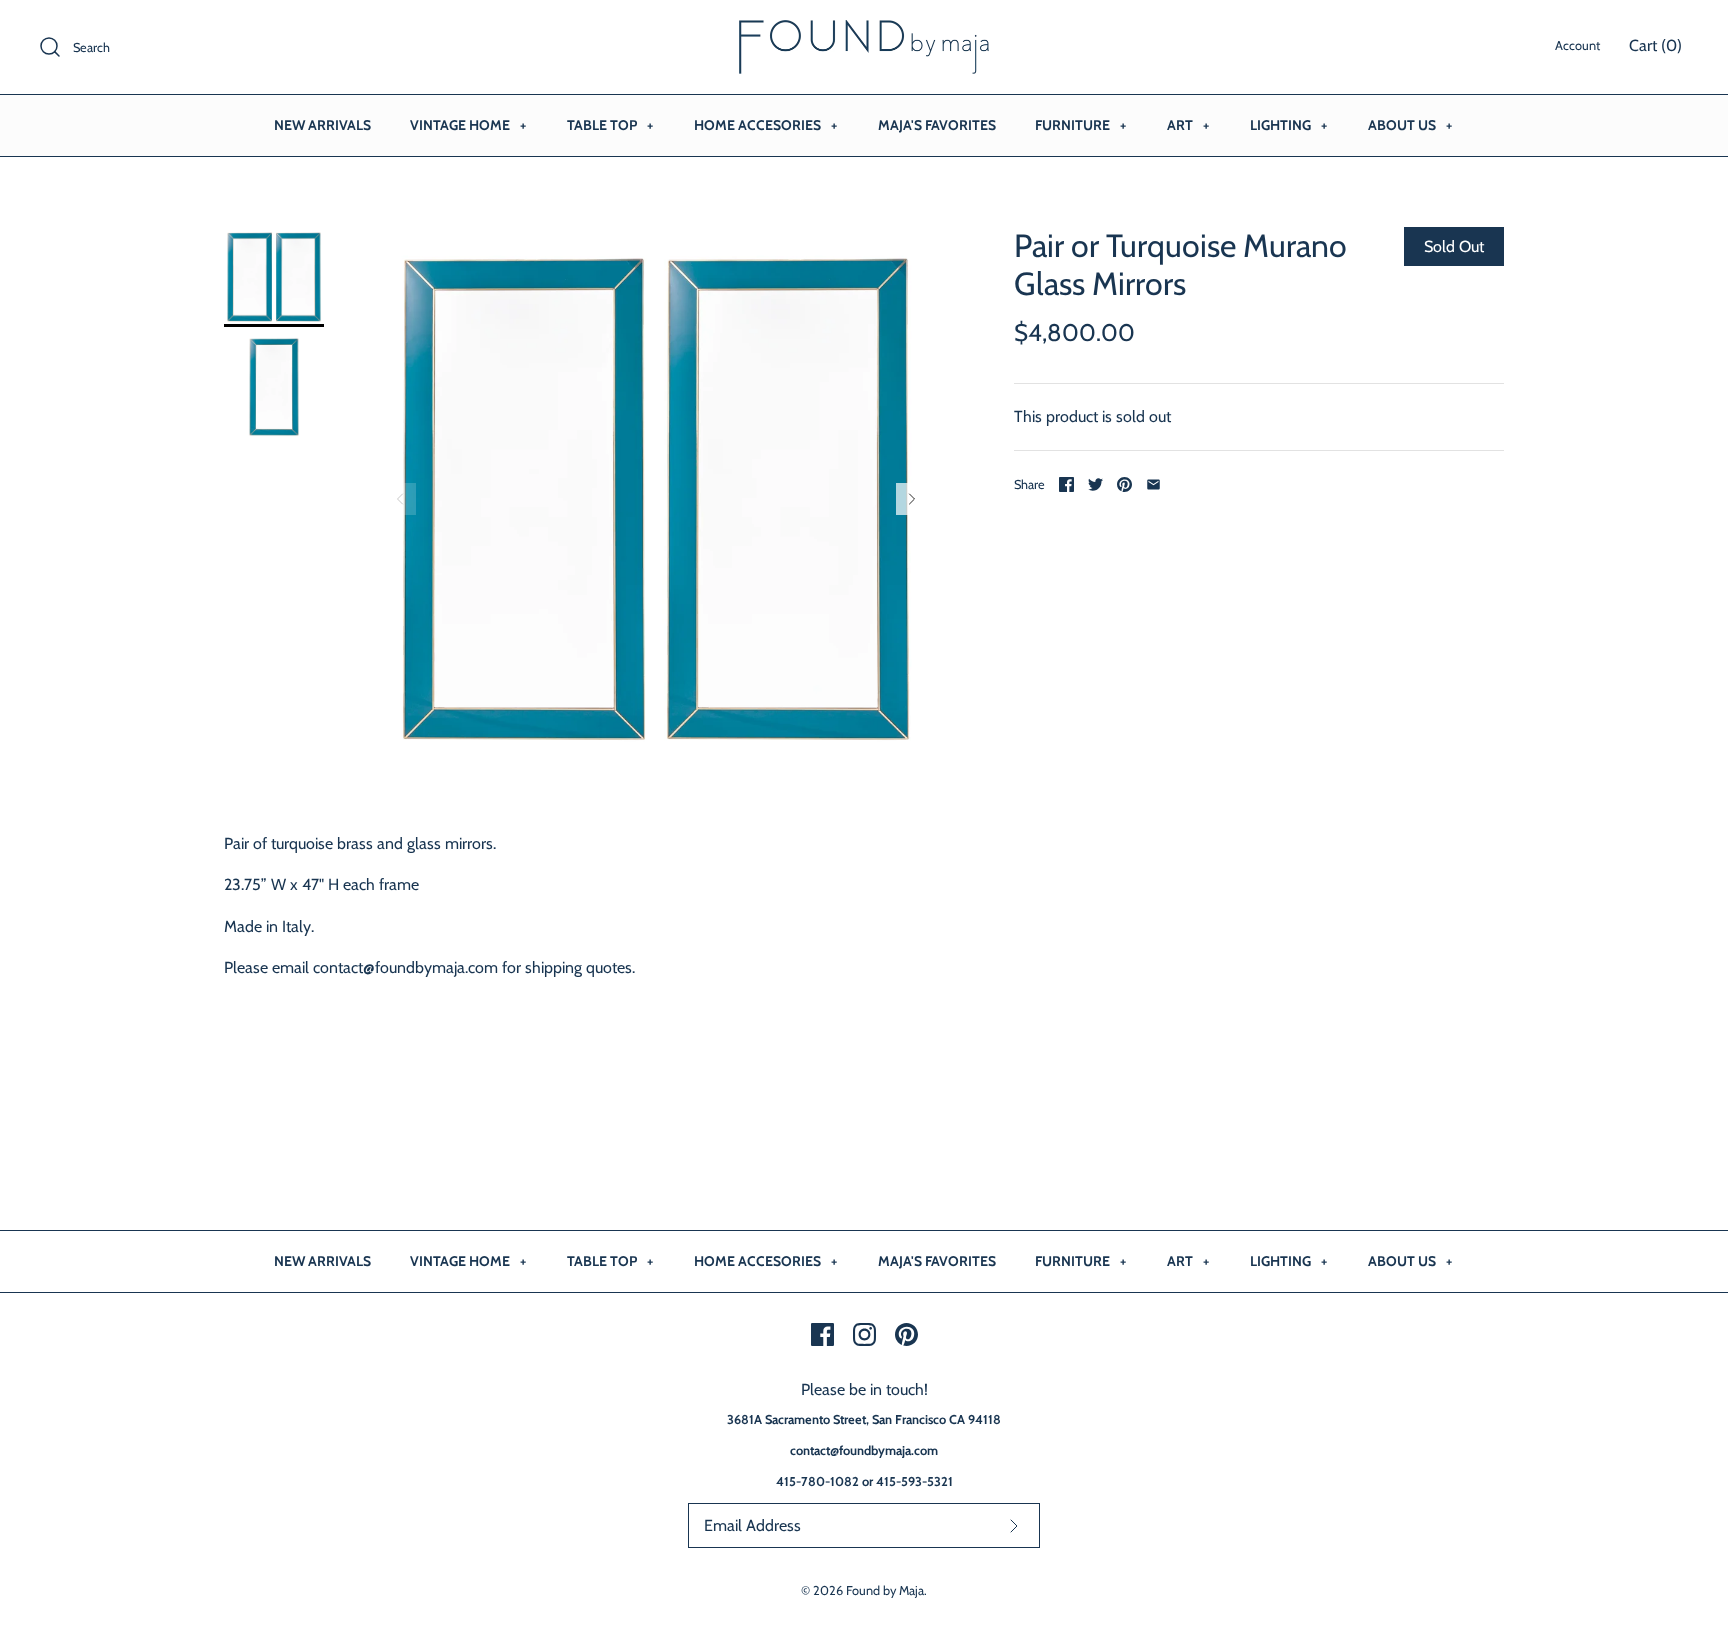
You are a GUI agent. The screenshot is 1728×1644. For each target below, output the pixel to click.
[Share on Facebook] (1066, 484)
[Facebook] (822, 1334)
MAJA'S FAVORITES (937, 125)
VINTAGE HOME (468, 125)
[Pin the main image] (1124, 484)
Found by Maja (885, 1590)
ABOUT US (1410, 125)
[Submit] (1014, 1525)
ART (1188, 125)
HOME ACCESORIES (765, 125)
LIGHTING (1288, 125)
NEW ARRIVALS (322, 125)
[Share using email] (1153, 484)
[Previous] (400, 499)
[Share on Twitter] (1095, 484)
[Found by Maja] (864, 32)
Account (1577, 45)
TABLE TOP (610, 125)
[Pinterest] (906, 1334)
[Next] (912, 499)
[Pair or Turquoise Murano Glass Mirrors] (274, 277)
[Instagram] (864, 1334)
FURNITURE (1080, 125)
